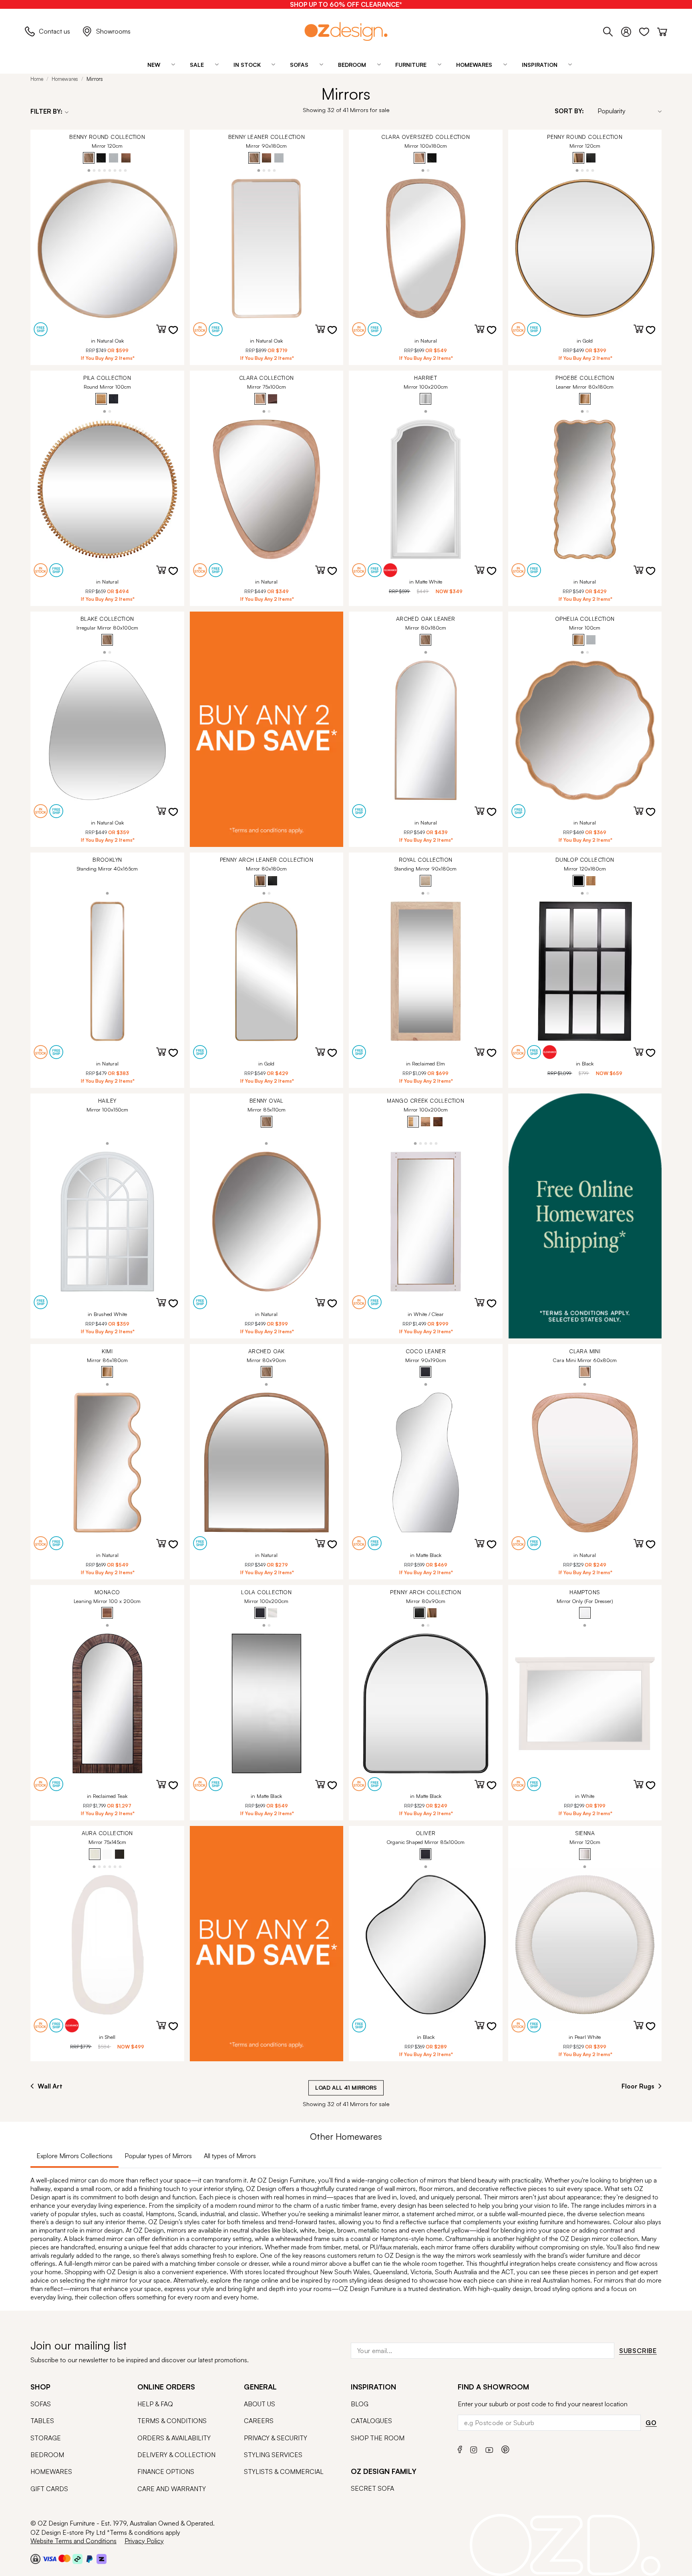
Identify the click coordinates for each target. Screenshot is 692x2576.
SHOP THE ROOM (378, 2438)
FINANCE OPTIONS (166, 2472)
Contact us (54, 31)
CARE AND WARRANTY (172, 2489)
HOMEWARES (51, 2472)
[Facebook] (460, 2449)
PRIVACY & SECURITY (276, 2438)
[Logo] (346, 31)
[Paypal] (90, 2559)
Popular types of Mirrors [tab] (158, 2156)
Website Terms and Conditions (73, 2541)
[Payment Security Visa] (49, 2559)
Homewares (65, 79)
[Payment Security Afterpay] (77, 2559)
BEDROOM (47, 2455)
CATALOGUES (371, 2421)
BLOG (360, 2404)
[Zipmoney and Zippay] (102, 2559)
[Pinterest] (505, 2449)
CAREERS (259, 2421)
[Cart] (662, 30)
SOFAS (41, 2404)
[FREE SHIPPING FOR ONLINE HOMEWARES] (585, 1216)
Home (37, 79)
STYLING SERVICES (273, 2455)
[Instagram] (474, 2449)
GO (651, 2423)
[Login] (630, 30)
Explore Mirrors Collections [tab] (74, 2156)
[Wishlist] (648, 30)
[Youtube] (489, 2449)
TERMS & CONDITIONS (172, 2421)
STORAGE (46, 2438)
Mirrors (95, 79)
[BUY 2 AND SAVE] (267, 729)
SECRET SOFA (372, 2488)
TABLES (42, 2421)
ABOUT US (259, 2404)
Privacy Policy (144, 2541)
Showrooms (113, 31)
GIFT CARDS (49, 2489)
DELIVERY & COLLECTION (176, 2455)
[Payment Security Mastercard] (64, 2558)
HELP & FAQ (155, 2404)
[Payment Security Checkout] (35, 2559)
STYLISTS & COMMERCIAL (284, 2472)
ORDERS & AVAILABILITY (174, 2438)
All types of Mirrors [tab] (230, 2156)
